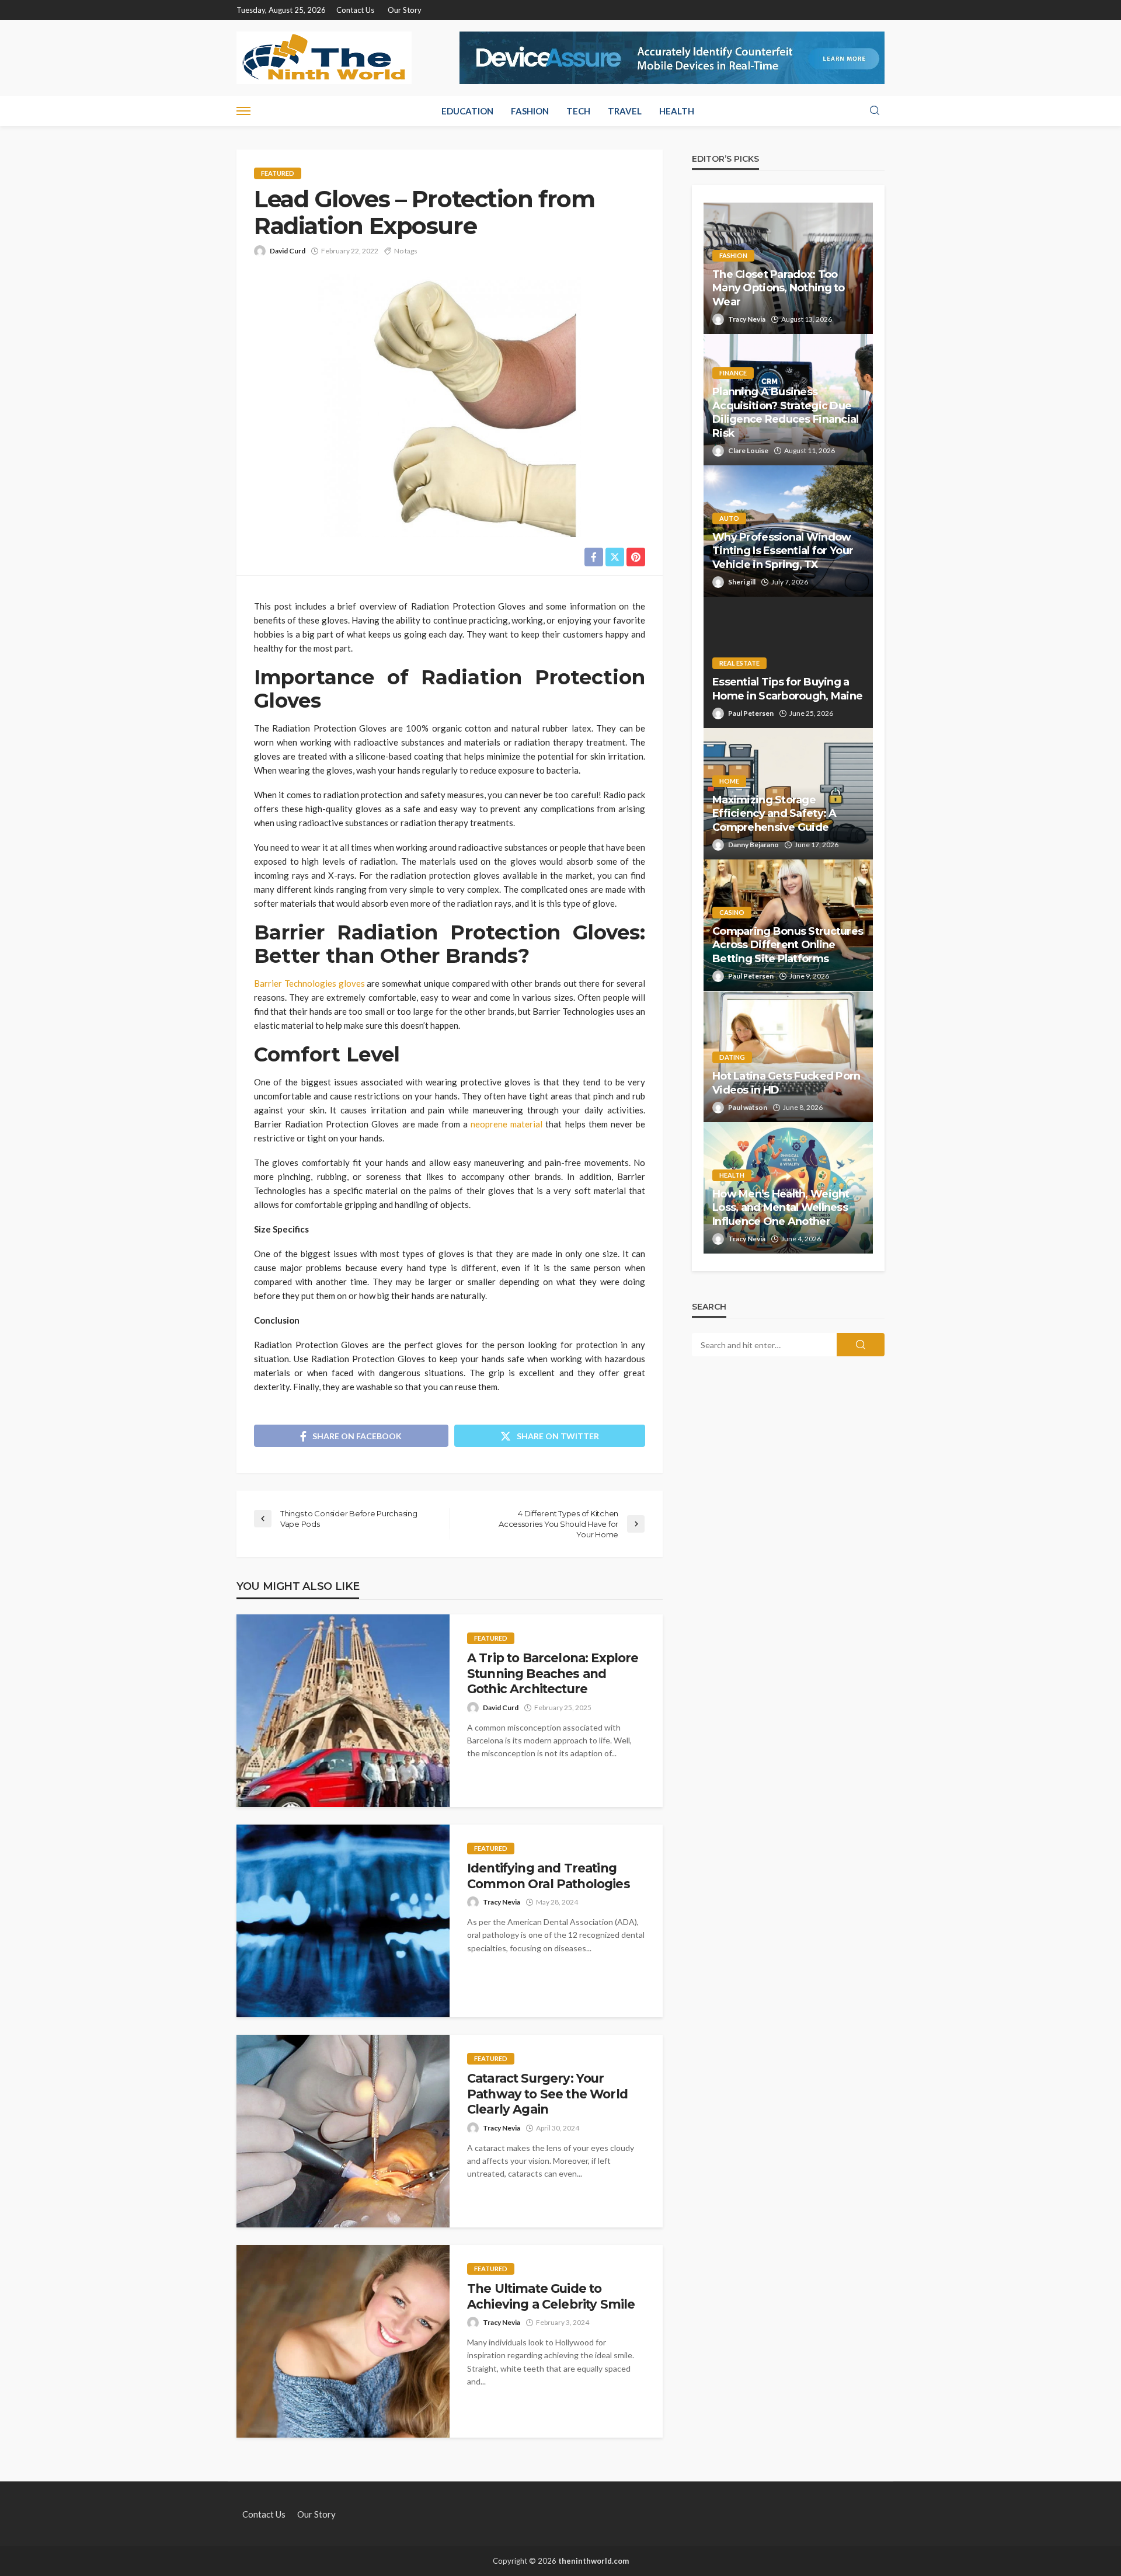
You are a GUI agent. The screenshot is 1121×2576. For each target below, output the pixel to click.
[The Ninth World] (324, 58)
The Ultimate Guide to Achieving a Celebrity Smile (551, 2296)
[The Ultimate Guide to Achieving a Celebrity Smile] (343, 2341)
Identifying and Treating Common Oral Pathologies (549, 1876)
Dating (732, 1057)
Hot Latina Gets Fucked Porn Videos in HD (786, 1083)
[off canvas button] (243, 111)
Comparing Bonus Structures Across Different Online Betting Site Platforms (788, 945)
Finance (733, 373)
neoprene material (506, 1124)
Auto (729, 518)
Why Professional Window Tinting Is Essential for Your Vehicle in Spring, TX (783, 551)
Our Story (405, 10)
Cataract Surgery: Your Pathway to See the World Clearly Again (547, 2094)
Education (467, 111)
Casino (732, 912)
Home (729, 781)
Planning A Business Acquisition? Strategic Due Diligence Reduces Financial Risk (786, 412)
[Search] (875, 111)
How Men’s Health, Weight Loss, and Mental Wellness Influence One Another (781, 1208)
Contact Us (355, 10)
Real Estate (739, 663)
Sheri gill (742, 582)
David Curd (288, 251)
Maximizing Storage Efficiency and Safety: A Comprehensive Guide (774, 814)
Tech (578, 111)
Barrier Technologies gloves (309, 983)
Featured (278, 173)
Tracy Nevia (502, 1902)
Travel (625, 111)
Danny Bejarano (753, 845)
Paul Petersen (751, 713)
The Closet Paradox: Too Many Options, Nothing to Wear (779, 288)
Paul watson (748, 1107)
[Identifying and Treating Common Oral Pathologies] (343, 1921)
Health (677, 111)
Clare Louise (748, 450)
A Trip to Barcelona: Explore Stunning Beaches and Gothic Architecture (553, 1673)
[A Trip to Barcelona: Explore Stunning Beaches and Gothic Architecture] (343, 1711)
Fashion (530, 111)
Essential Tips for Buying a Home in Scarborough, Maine (787, 689)
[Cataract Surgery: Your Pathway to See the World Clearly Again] (343, 2131)
